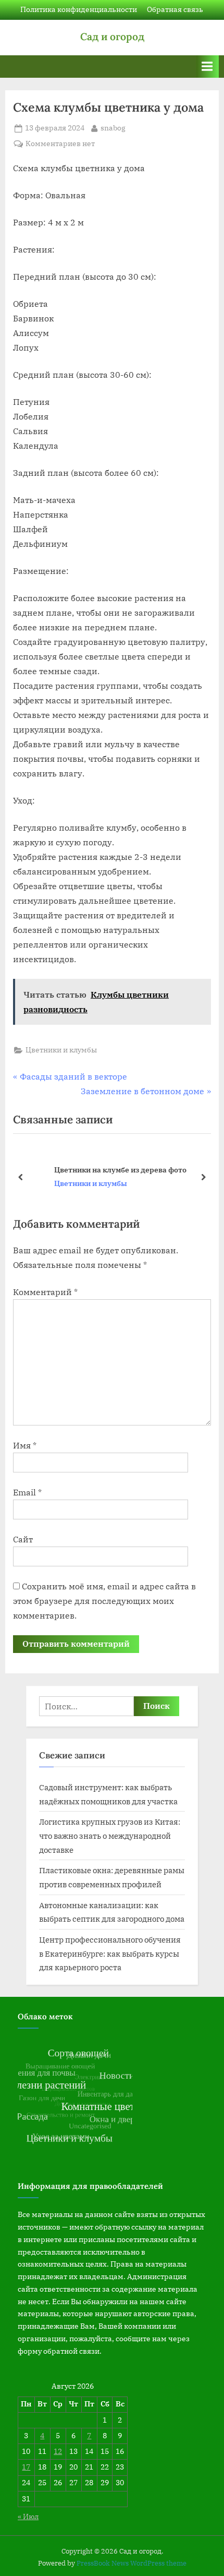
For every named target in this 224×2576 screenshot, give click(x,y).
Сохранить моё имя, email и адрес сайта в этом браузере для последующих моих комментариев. (104, 1601)
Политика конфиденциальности (79, 9)
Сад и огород (112, 37)
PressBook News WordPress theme (132, 2563)
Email (27, 1492)
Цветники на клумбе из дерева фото (99, 1170)
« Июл (28, 2517)
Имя (25, 1445)
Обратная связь (175, 9)
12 (58, 2451)
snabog (113, 128)
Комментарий (45, 1292)
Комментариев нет (60, 144)
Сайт (23, 1539)
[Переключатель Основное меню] (207, 67)
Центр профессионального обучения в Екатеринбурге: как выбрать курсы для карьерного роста (110, 1953)
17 (26, 2467)
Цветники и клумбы (61, 1050)
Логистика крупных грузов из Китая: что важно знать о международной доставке (110, 1835)
